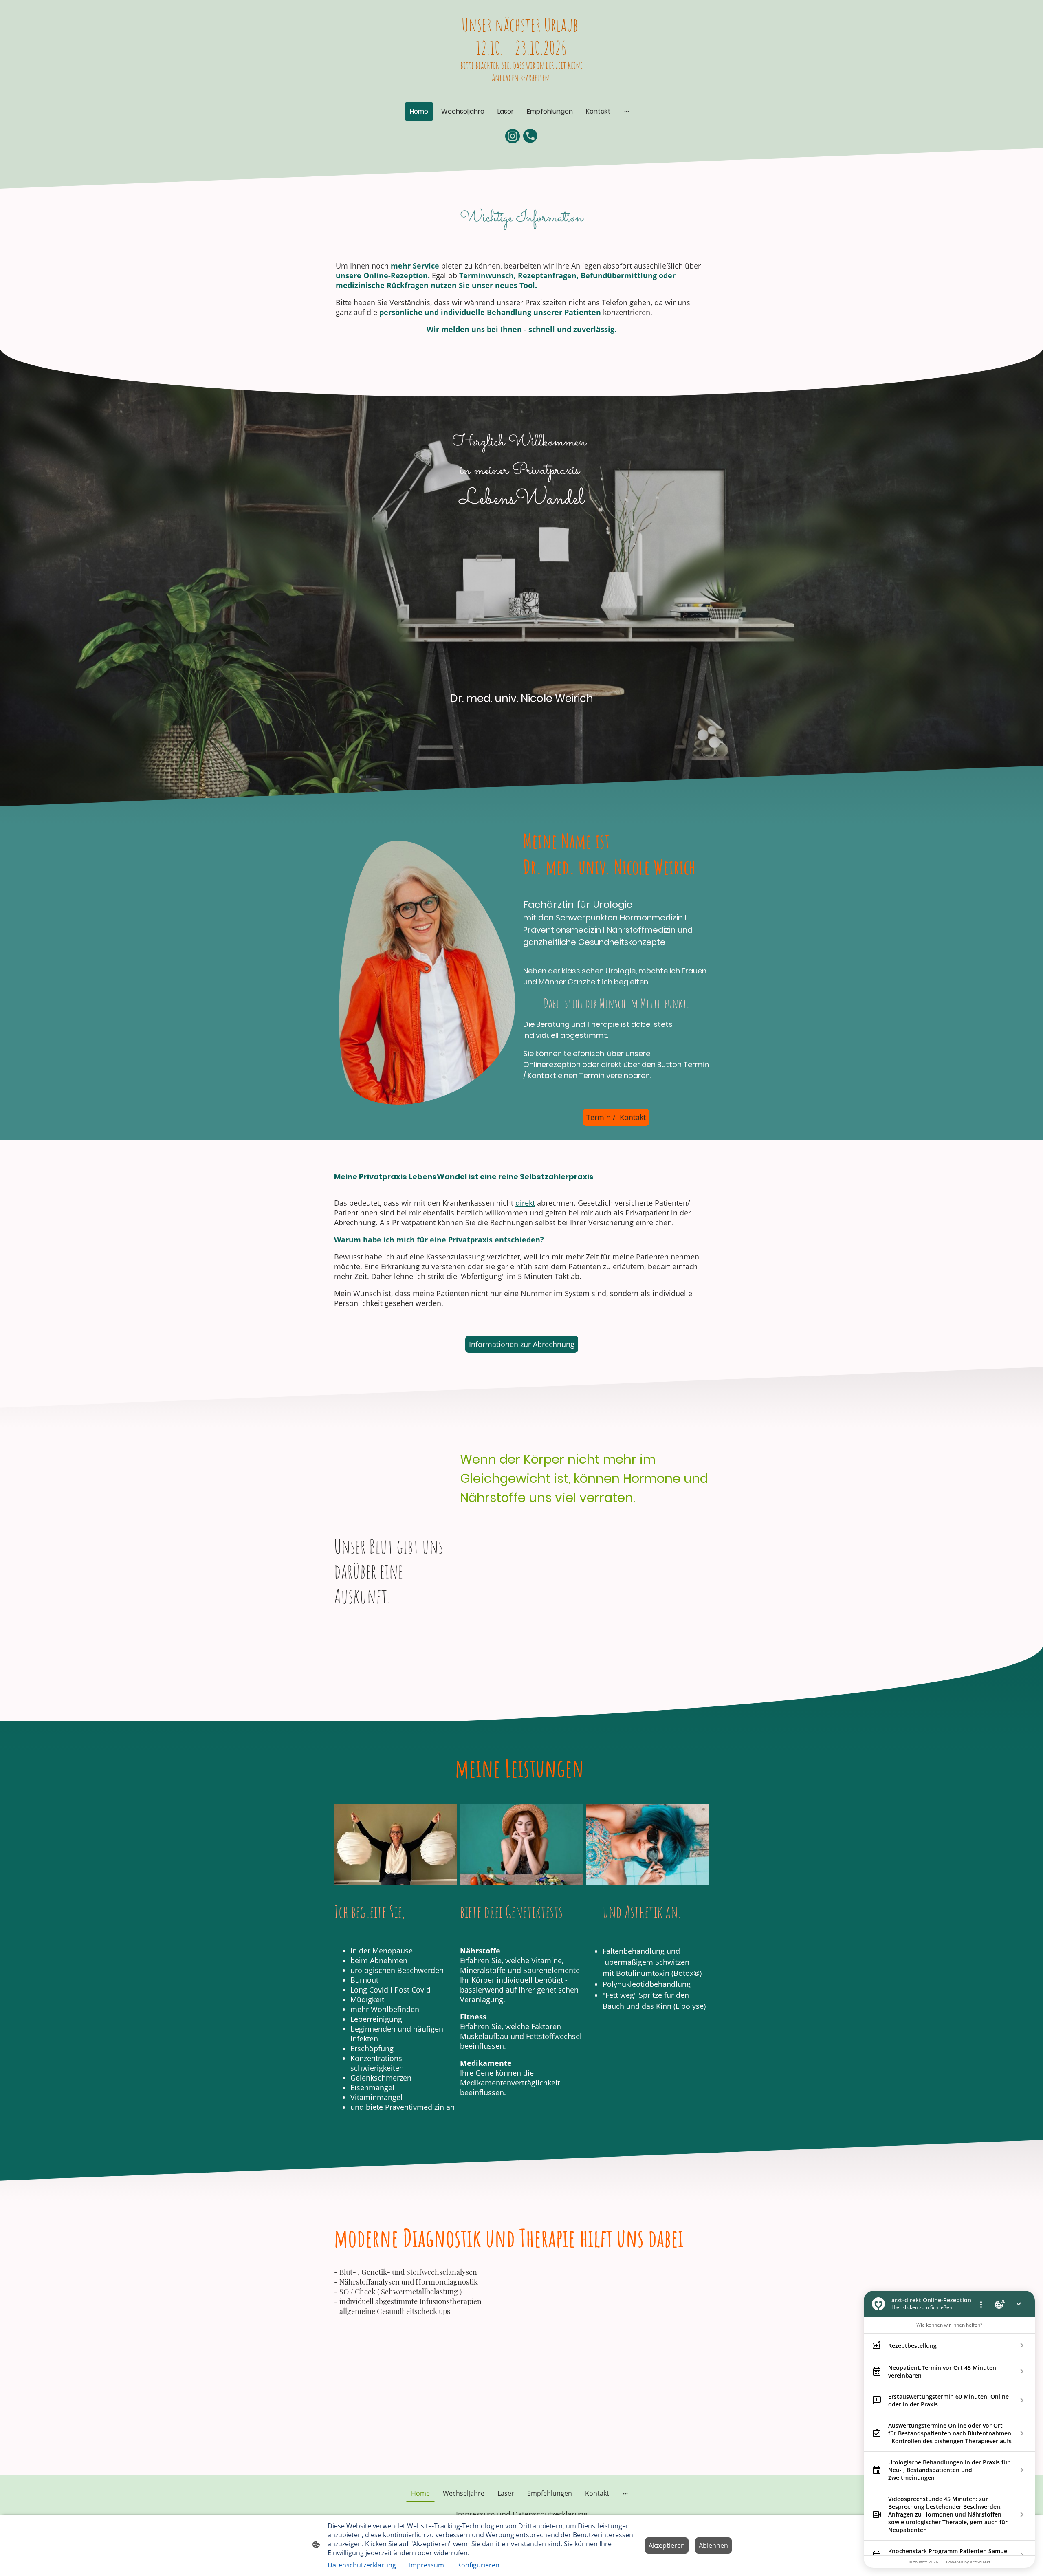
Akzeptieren (667, 2545)
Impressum (427, 2565)
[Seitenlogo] (521, 92)
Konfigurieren (478, 2565)
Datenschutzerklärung (362, 2565)
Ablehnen (713, 2545)
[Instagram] (513, 136)
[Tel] (530, 136)
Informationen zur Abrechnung (522, 1344)
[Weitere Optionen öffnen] (627, 112)
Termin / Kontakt (616, 1117)
